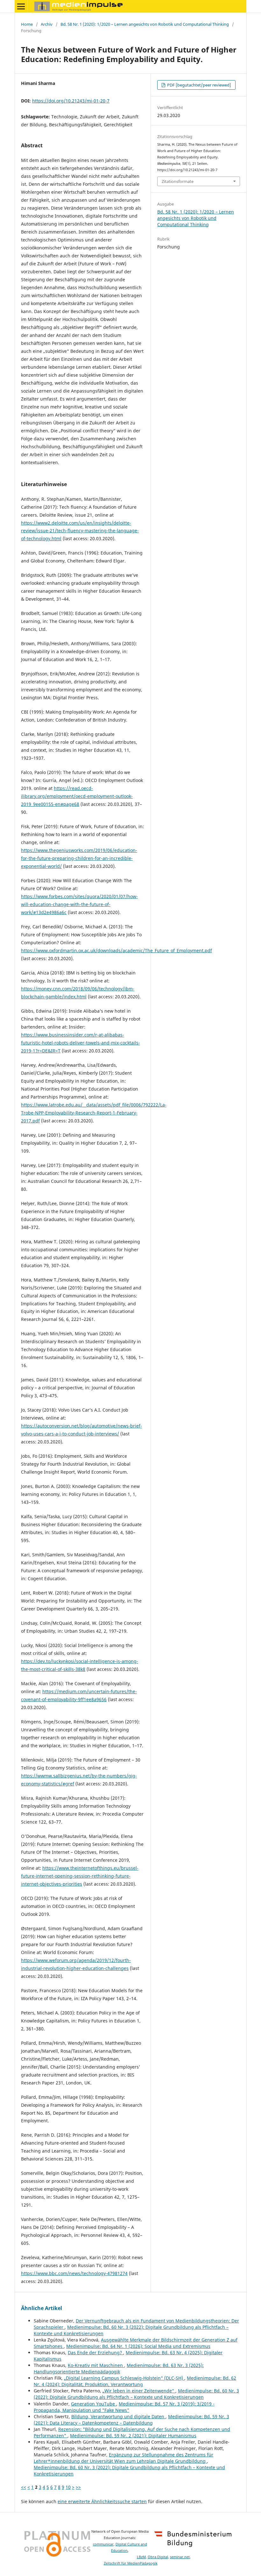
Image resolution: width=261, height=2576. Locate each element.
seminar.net (180, 2557)
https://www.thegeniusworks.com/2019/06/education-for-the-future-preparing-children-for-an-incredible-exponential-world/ (79, 858)
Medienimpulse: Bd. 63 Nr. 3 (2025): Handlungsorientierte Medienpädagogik (119, 2368)
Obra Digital (158, 2557)
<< (24, 2487)
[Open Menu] (21, 6)
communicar (103, 2544)
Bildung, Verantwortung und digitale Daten (118, 2416)
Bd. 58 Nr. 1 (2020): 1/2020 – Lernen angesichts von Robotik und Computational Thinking (145, 24)
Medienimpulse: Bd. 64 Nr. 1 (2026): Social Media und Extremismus (138, 2346)
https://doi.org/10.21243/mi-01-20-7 (71, 101)
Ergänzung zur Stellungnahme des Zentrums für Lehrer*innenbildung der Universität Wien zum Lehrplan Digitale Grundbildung (123, 2458)
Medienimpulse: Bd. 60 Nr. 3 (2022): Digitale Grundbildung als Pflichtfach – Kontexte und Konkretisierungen (136, 2394)
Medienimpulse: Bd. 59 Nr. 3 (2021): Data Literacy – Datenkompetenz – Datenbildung (131, 2420)
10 (68, 2487)
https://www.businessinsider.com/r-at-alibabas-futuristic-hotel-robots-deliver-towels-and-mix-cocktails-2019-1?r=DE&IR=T (81, 1043)
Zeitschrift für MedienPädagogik (131, 2563)
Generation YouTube (94, 2404)
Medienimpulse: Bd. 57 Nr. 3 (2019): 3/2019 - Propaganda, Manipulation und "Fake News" (124, 2407)
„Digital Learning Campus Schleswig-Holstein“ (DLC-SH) (124, 2378)
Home (27, 24)
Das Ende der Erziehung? (95, 2353)
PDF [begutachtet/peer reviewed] (199, 85)
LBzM (141, 2557)
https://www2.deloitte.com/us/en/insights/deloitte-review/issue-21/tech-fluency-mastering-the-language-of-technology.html (80, 531)
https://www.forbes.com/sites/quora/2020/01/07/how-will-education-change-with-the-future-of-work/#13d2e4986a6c (79, 904)
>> (78, 2487)
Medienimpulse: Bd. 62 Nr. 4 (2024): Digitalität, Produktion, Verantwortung (135, 2381)
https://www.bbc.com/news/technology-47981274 (74, 2273)
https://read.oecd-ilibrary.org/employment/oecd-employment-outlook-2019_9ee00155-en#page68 (77, 796)
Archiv (47, 24)
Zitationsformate (178, 181)
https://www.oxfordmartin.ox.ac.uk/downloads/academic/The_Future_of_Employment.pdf (116, 950)
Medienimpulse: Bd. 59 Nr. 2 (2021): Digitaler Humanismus (133, 2436)
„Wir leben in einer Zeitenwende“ (139, 2391)
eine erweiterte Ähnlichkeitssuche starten (102, 2501)
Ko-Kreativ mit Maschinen (96, 2365)
